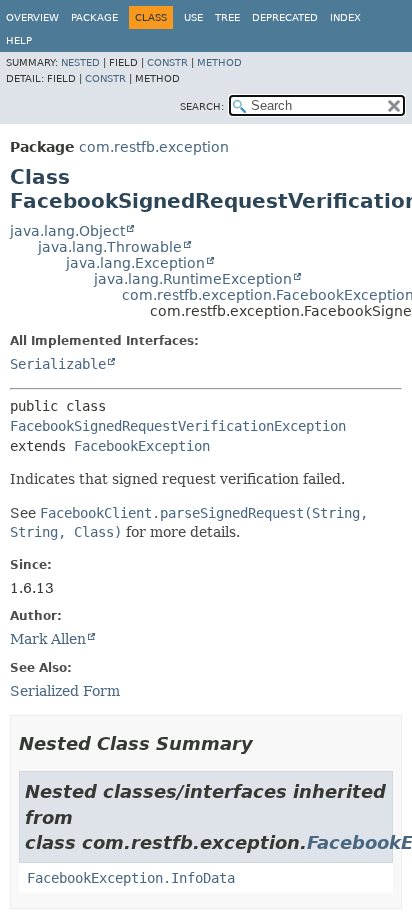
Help (19, 40)
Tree (227, 17)
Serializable (58, 364)
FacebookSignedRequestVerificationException (178, 426)
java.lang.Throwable (110, 247)
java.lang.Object (67, 231)
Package (94, 17)
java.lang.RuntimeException (193, 279)
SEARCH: (202, 106)
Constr (167, 62)
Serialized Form (65, 691)
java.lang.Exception (135, 263)
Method (219, 62)
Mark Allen (48, 639)
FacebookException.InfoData (131, 878)
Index (345, 17)
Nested (80, 62)
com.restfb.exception (154, 147)
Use (193, 17)
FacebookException (142, 446)
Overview (32, 17)
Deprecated (285, 17)
